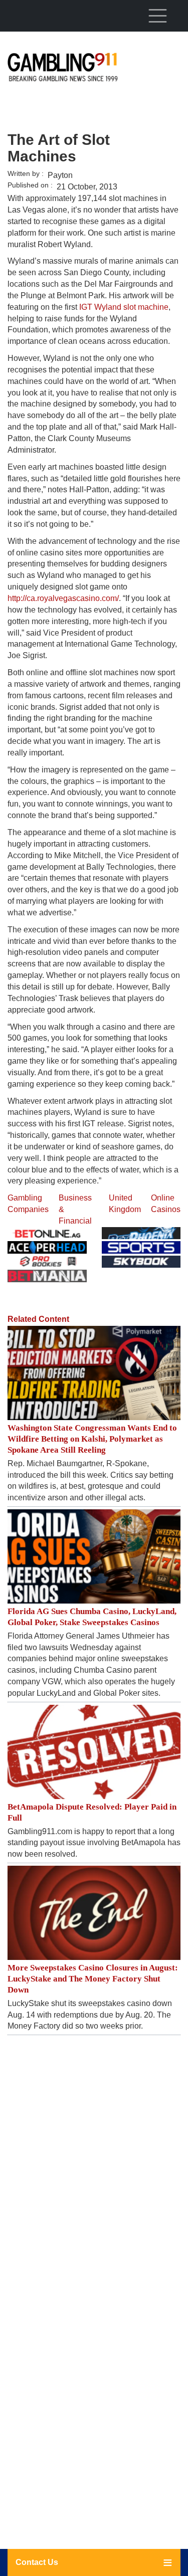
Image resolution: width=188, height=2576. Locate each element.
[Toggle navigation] (157, 16)
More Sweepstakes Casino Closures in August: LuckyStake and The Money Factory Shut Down (93, 1979)
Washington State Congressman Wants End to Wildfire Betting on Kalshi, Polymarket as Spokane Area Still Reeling (92, 1439)
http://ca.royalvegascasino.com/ (63, 598)
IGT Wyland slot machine (124, 307)
